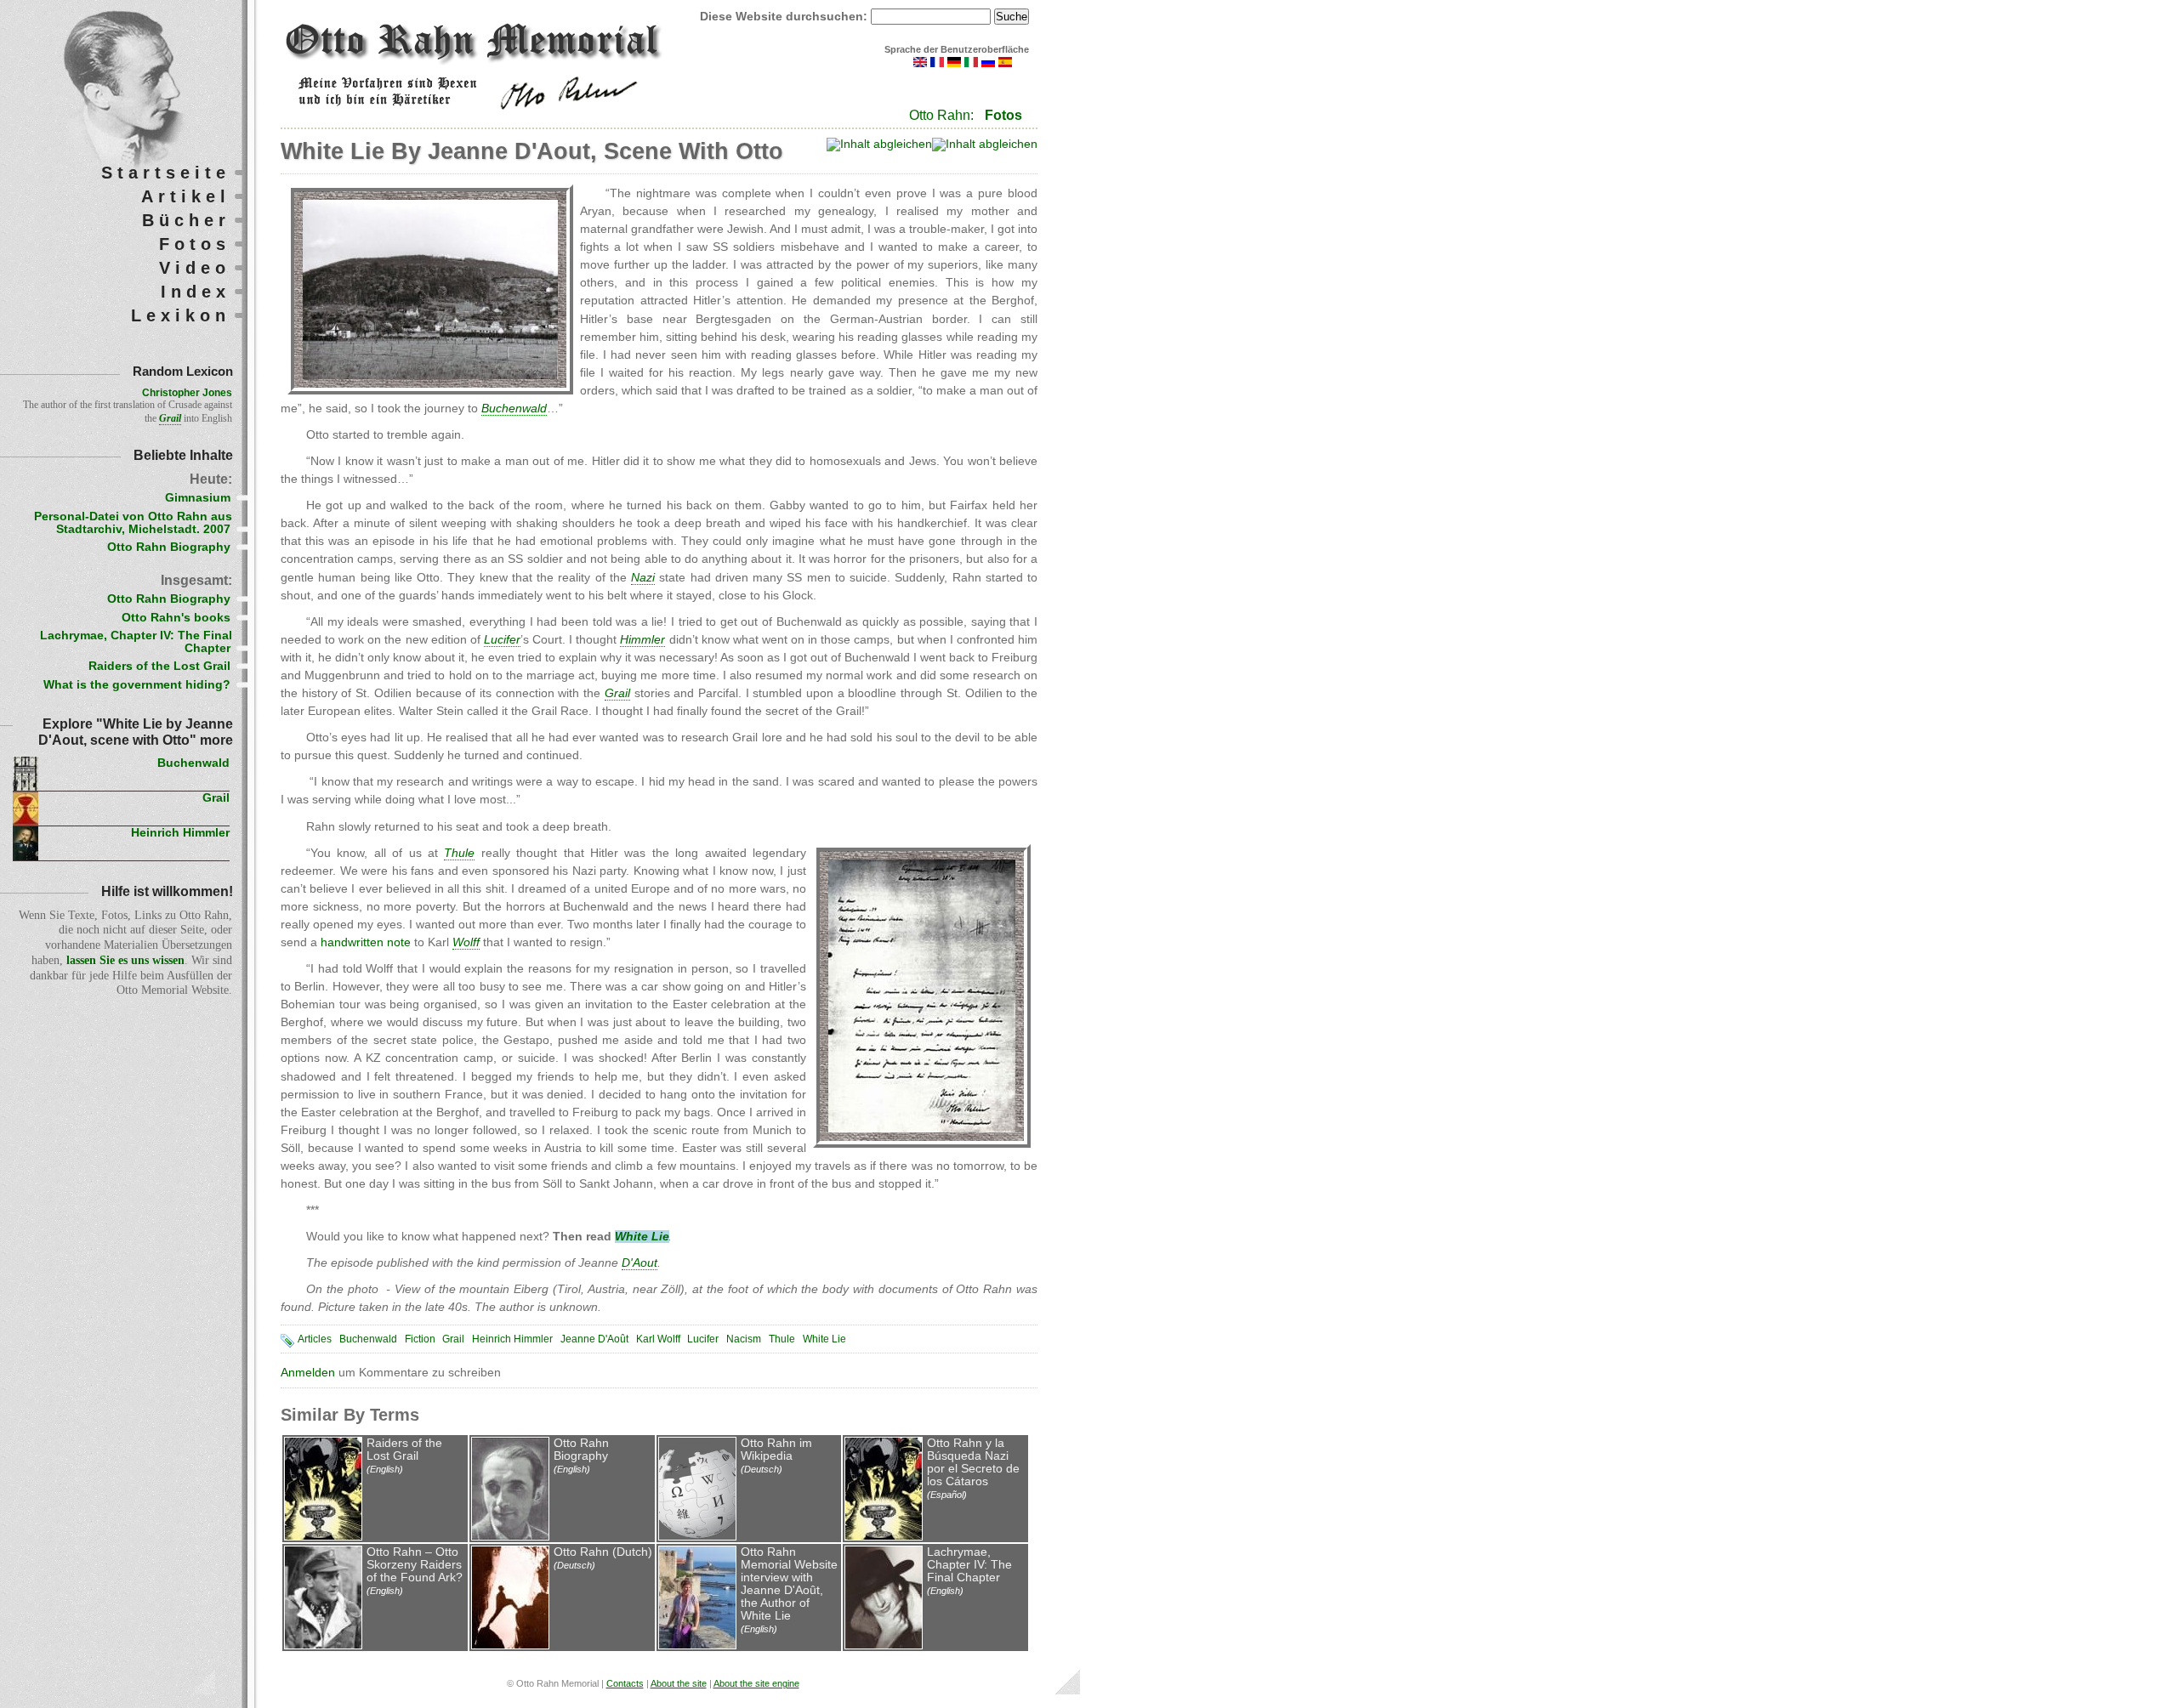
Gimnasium (198, 498)
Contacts (625, 1683)
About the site (679, 1683)
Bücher (186, 220)
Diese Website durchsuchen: (785, 17)
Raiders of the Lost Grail (404, 1450)
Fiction (420, 1339)
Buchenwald (368, 1339)
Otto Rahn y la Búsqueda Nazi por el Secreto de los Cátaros (973, 1462)
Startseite (166, 173)
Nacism (744, 1339)
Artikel (186, 196)
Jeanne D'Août (594, 1339)
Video (195, 268)
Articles (315, 1339)
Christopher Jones (187, 393)
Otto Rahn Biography (581, 1450)
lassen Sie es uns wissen (125, 960)
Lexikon (181, 315)
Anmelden (308, 1373)
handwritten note (364, 942)
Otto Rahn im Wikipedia (776, 1450)
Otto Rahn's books (176, 618)
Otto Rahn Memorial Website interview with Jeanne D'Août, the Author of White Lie (789, 1584)
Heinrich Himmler (512, 1339)
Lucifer (703, 1339)
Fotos (1003, 115)
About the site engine (756, 1683)
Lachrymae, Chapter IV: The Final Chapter (969, 1565)
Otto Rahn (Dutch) (603, 1552)
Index (196, 292)
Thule (782, 1339)
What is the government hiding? (137, 685)
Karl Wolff (658, 1339)
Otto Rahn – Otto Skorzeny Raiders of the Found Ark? (415, 1565)
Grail (453, 1339)
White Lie (824, 1339)
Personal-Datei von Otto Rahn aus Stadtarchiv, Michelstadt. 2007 (133, 523)
